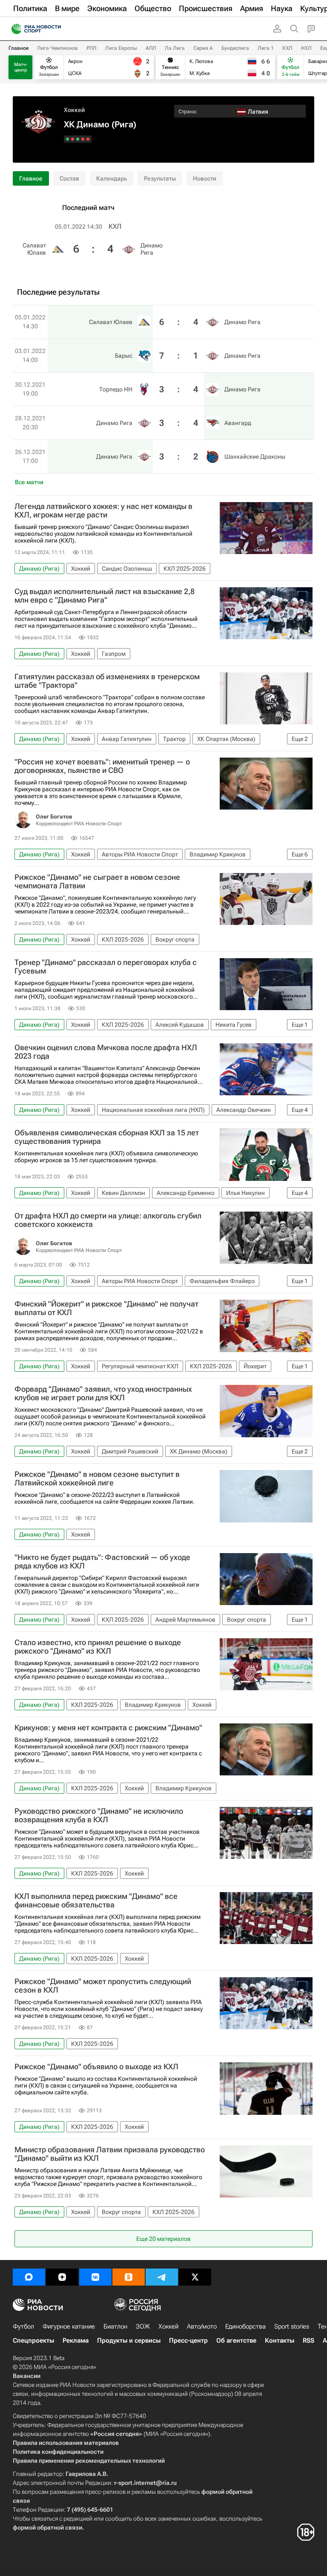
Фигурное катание (69, 2326)
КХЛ (287, 48)
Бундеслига (235, 48)
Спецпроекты (33, 2341)
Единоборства (245, 2326)
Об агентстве (236, 2341)
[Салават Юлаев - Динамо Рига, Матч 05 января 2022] (88, 139)
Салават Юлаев (34, 249)
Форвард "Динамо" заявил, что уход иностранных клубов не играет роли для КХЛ (103, 1393)
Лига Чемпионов (57, 48)
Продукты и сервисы (129, 2341)
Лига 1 (266, 48)
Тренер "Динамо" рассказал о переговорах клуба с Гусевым (106, 967)
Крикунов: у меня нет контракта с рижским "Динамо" (108, 1728)
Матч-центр (21, 67)
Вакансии (27, 2376)
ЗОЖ (143, 2326)
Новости (205, 178)
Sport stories (292, 2326)
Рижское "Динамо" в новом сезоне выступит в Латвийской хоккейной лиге (97, 1479)
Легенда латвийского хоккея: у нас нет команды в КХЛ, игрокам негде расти (103, 511)
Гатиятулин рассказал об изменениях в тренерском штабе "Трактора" (107, 681)
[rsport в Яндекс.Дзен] (62, 2277)
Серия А (203, 48)
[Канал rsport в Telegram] (162, 2277)
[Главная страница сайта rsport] (55, 29)
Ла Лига (175, 48)
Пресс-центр (188, 2341)
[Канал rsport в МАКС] (29, 2277)
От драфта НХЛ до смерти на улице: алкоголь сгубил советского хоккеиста (108, 1220)
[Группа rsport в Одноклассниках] (129, 2277)
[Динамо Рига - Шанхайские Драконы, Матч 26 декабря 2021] (67, 139)
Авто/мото (202, 2326)
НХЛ (306, 48)
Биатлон (115, 2326)
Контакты (280, 2341)
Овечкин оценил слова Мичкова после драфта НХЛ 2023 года (106, 1052)
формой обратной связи (47, 2527)
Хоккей (74, 110)
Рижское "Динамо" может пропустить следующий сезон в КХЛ (103, 1986)
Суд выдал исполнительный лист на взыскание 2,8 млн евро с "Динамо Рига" (105, 596)
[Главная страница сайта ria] (14, 29)
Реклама (76, 2341)
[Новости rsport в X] (195, 2277)
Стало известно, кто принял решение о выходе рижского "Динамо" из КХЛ (98, 1647)
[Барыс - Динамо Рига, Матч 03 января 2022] (83, 139)
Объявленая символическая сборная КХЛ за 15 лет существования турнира (107, 1137)
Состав (69, 178)
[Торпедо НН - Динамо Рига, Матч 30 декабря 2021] (78, 139)
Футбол (23, 2326)
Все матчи (29, 482)
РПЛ (92, 48)
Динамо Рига (152, 249)
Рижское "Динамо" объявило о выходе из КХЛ (96, 2067)
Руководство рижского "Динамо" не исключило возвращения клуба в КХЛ (99, 1815)
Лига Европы (121, 48)
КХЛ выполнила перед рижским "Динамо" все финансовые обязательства (96, 1901)
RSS (308, 2341)
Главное (19, 48)
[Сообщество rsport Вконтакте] (95, 2277)
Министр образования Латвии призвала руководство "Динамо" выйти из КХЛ (110, 2154)
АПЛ (151, 48)
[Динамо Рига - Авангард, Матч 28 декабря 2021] (73, 139)
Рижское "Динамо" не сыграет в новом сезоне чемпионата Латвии (97, 882)
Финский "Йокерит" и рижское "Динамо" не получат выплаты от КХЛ (106, 1308)
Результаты (160, 178)
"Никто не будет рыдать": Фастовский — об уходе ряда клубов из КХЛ (102, 1562)
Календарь (112, 178)
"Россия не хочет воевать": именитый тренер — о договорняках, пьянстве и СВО (102, 766)
